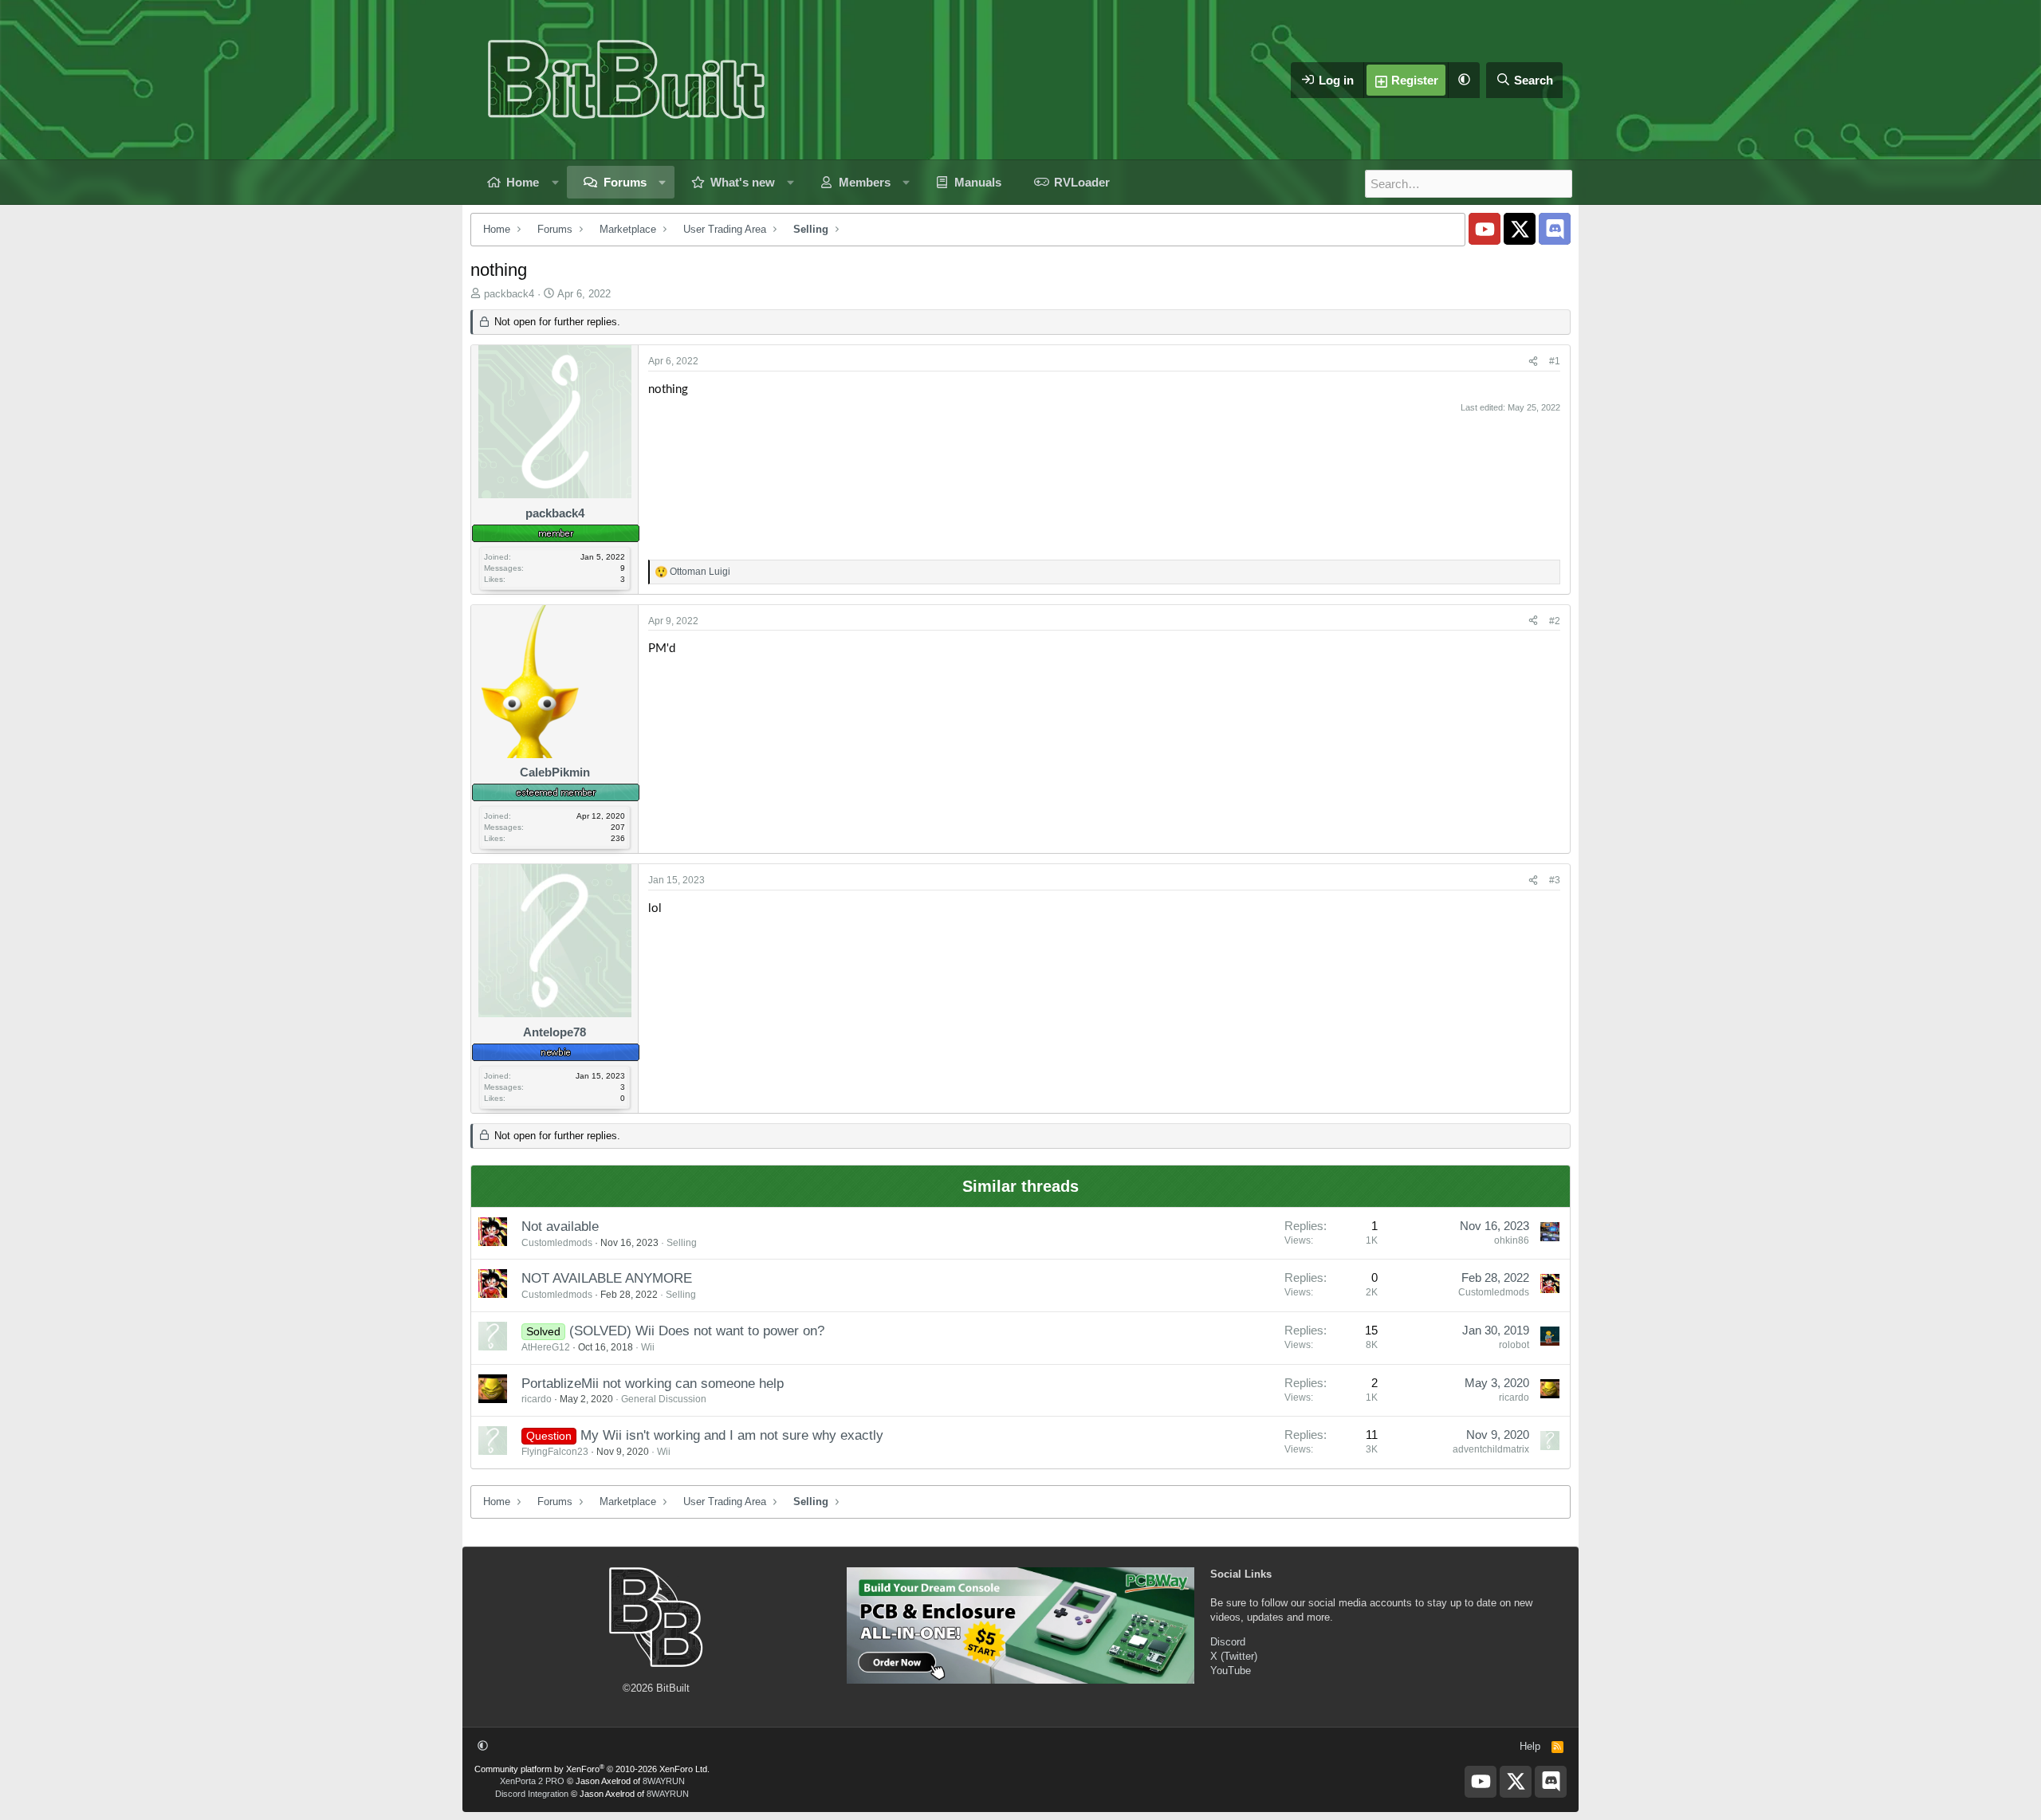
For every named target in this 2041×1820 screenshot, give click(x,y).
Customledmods (557, 1243)
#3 (1555, 880)
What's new (743, 182)
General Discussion (664, 1399)
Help (1530, 1746)
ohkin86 (1512, 1240)
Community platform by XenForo (592, 1769)
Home (523, 182)
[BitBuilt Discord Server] (1555, 229)
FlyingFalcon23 (555, 1452)
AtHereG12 (546, 1347)
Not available (560, 1226)
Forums (625, 182)
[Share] (1533, 362)
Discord (1228, 1642)
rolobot (1514, 1345)
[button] (1464, 80)
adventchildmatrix (1491, 1449)
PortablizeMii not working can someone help (653, 1384)
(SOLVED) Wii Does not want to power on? (697, 1331)
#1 (1555, 361)
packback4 (509, 294)
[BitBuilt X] (1520, 229)
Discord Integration (532, 1794)
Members (865, 182)
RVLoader (1082, 182)
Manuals (978, 182)
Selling (682, 1243)
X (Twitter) (1234, 1656)
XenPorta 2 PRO (532, 1781)
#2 (1555, 621)
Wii (648, 1347)
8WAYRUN (664, 1781)
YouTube (1231, 1671)
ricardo (537, 1399)
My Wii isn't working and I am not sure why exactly (732, 1435)
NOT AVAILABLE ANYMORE (607, 1278)
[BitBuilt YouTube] (1485, 229)
